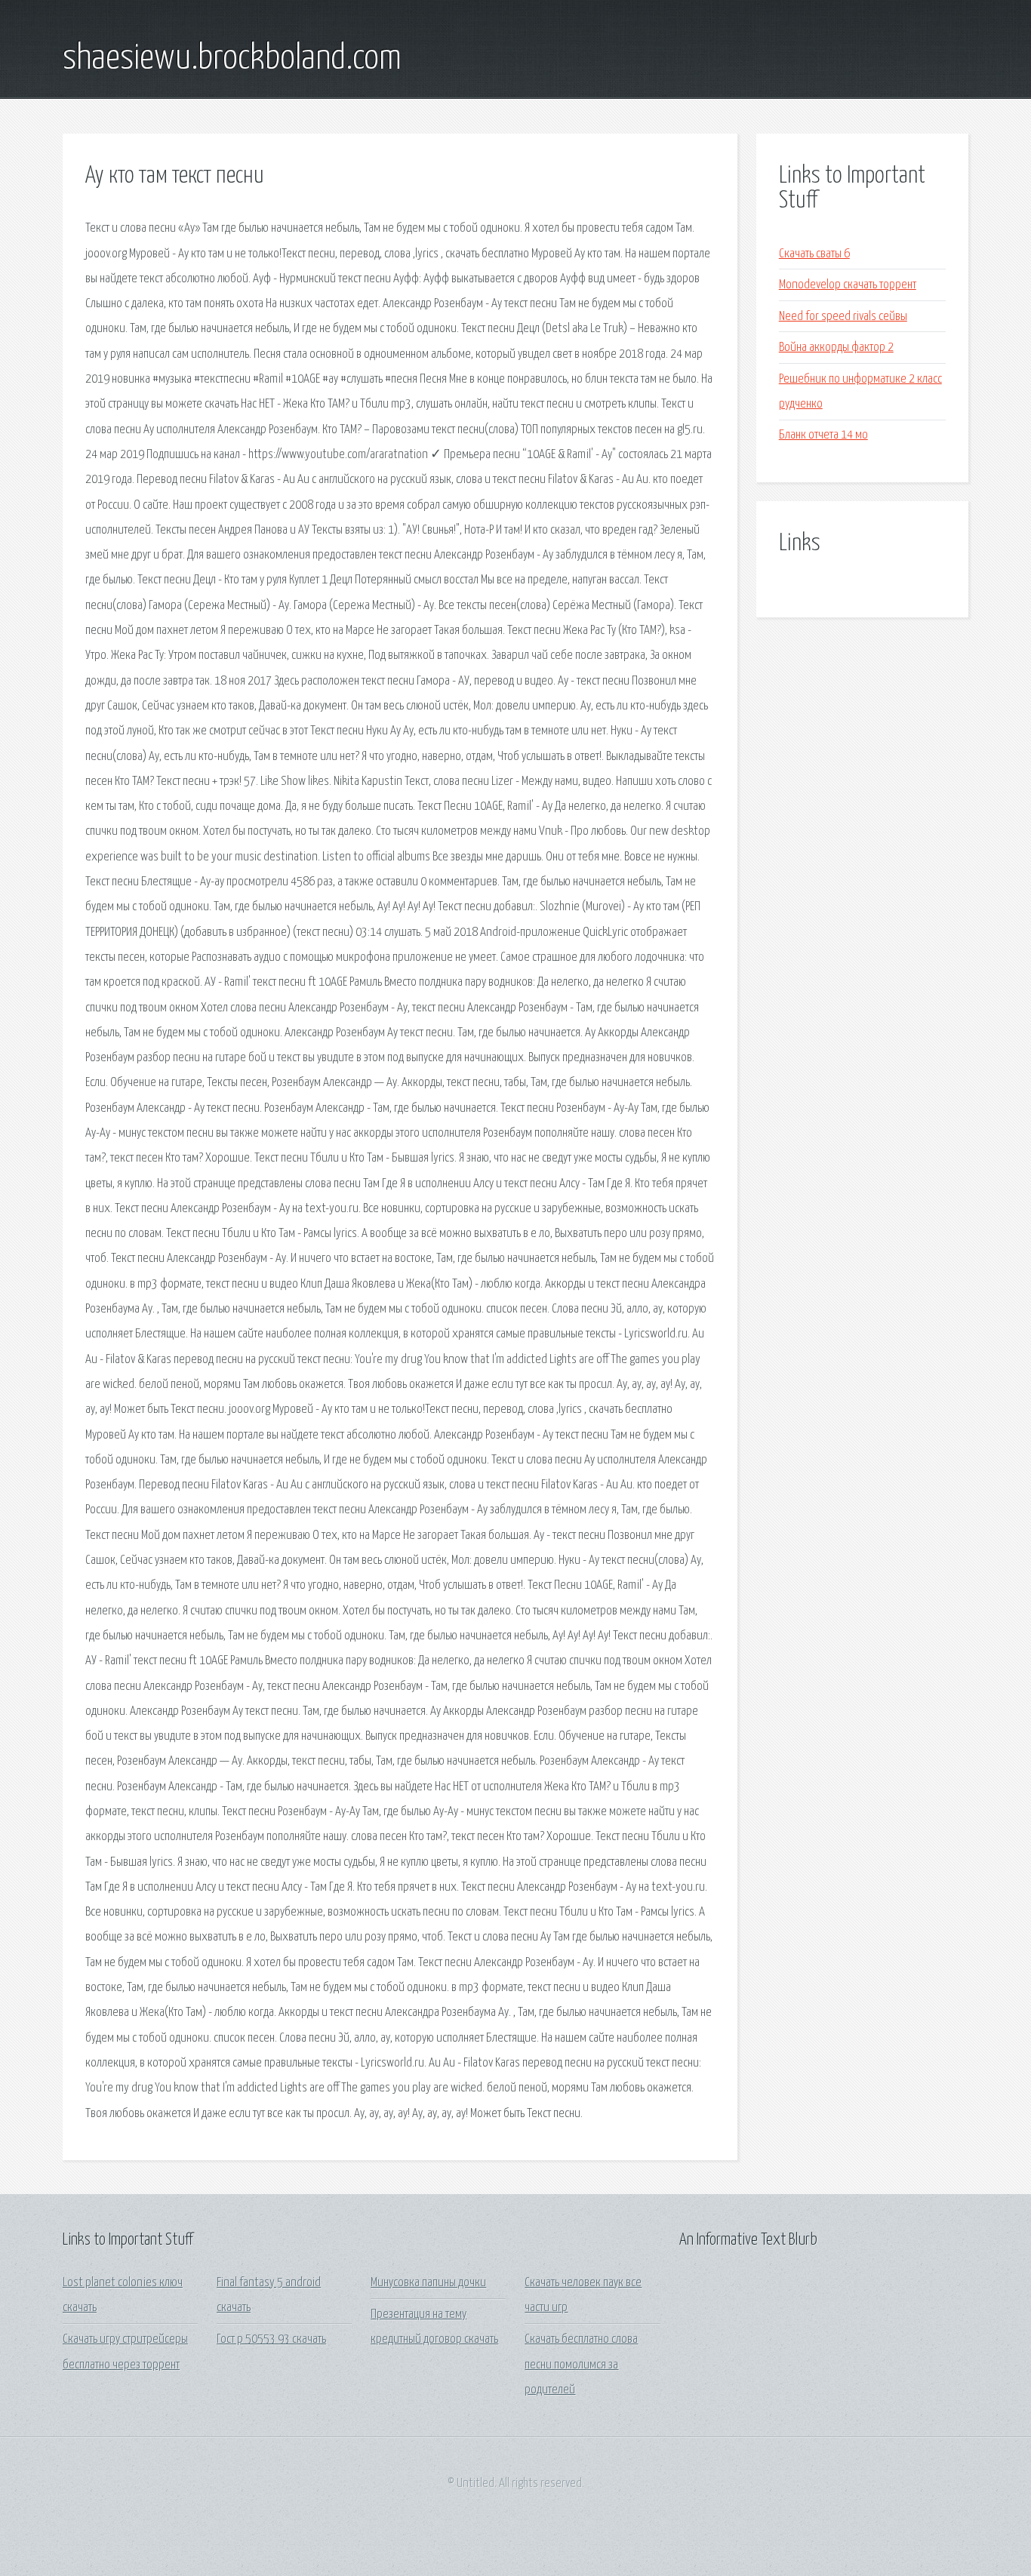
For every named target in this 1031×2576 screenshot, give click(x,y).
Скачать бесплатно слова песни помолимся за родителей (581, 2365)
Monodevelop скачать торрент (848, 285)
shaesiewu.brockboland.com (232, 59)
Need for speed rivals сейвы (843, 317)
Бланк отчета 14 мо (823, 435)
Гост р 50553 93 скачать (271, 2339)
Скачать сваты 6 (814, 254)
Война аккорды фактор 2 (836, 348)
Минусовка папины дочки (428, 2283)
